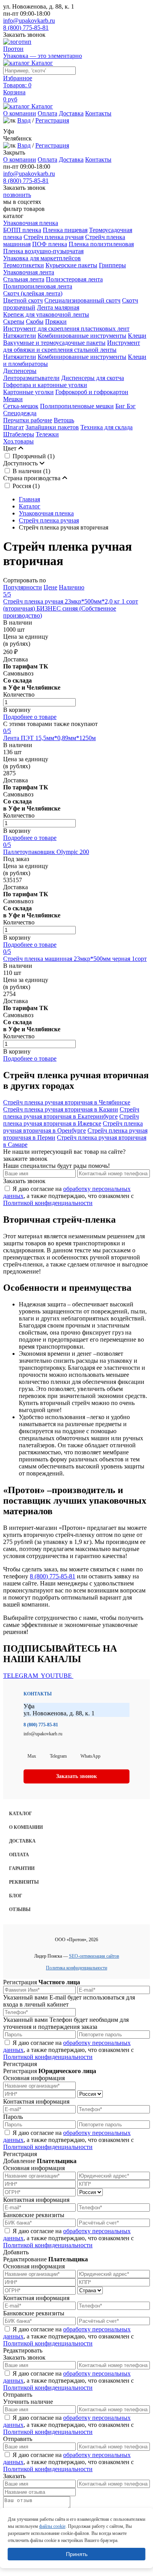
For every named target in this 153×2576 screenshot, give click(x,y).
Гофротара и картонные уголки (45, 385)
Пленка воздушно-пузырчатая (43, 251)
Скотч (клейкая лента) (33, 293)
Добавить (16, 2252)
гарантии (22, 1868)
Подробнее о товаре (30, 717)
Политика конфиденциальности (76, 1968)
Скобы (35, 322)
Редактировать (23, 2350)
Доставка (71, 113)
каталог (21, 1814)
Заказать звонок (24, 35)
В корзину (17, 710)
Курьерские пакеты (71, 265)
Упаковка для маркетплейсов (42, 258)
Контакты (98, 113)
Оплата (47, 113)
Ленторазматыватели (31, 378)
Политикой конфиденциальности (48, 1203)
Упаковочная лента (29, 272)
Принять (77, 2554)
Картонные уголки (28, 392)
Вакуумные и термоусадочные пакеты (54, 343)
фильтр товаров (24, 209)
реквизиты (24, 1882)
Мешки (13, 399)
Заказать (14, 2476)
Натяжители (20, 336)
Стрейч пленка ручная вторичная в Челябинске (67, 1102)
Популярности (23, 587)
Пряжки (56, 322)
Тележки (47, 434)
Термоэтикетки (24, 265)
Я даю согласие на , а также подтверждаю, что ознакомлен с (68, 1196)
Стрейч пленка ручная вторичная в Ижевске (71, 1120)
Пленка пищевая (65, 230)
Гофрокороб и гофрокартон (92, 392)
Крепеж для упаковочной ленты (46, 314)
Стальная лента (24, 279)
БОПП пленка (22, 230)
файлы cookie (52, 2526)
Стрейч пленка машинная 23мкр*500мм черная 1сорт (75, 959)
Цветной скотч (23, 300)
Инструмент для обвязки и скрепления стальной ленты (72, 346)
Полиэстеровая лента (74, 279)
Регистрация (52, 120)
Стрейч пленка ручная (54, 237)
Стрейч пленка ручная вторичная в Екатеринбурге (71, 1113)
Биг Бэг (126, 406)
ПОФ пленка (50, 244)
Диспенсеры (20, 371)
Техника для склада (107, 427)
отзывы (20, 1909)
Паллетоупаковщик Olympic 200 (46, 852)
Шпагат (14, 427)
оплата (19, 1855)
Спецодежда (20, 413)
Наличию (72, 587)
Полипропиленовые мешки (77, 406)
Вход (24, 120)
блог (16, 1896)
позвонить (17, 195)
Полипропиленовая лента (38, 286)
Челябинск (17, 138)
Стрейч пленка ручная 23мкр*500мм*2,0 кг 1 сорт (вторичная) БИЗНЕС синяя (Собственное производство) (71, 608)
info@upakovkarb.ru (29, 21)
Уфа (9, 131)
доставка (22, 1841)
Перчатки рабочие (28, 420)
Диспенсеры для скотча (93, 378)
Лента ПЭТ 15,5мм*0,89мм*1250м (49, 738)
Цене (50, 587)
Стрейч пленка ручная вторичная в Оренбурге (73, 1127)
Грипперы (112, 265)
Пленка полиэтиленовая (101, 244)
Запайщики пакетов (52, 427)
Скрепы (14, 322)
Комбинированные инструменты (82, 336)
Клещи (137, 336)
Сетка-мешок (21, 406)
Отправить (18, 2395)
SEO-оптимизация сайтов (94, 1956)
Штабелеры (19, 434)
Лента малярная (58, 307)
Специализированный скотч (82, 300)
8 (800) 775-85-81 (26, 28)
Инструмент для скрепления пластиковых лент (66, 329)
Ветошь (64, 420)
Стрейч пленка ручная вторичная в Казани (61, 1109)
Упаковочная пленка (31, 223)
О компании (20, 113)
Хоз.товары (18, 441)
